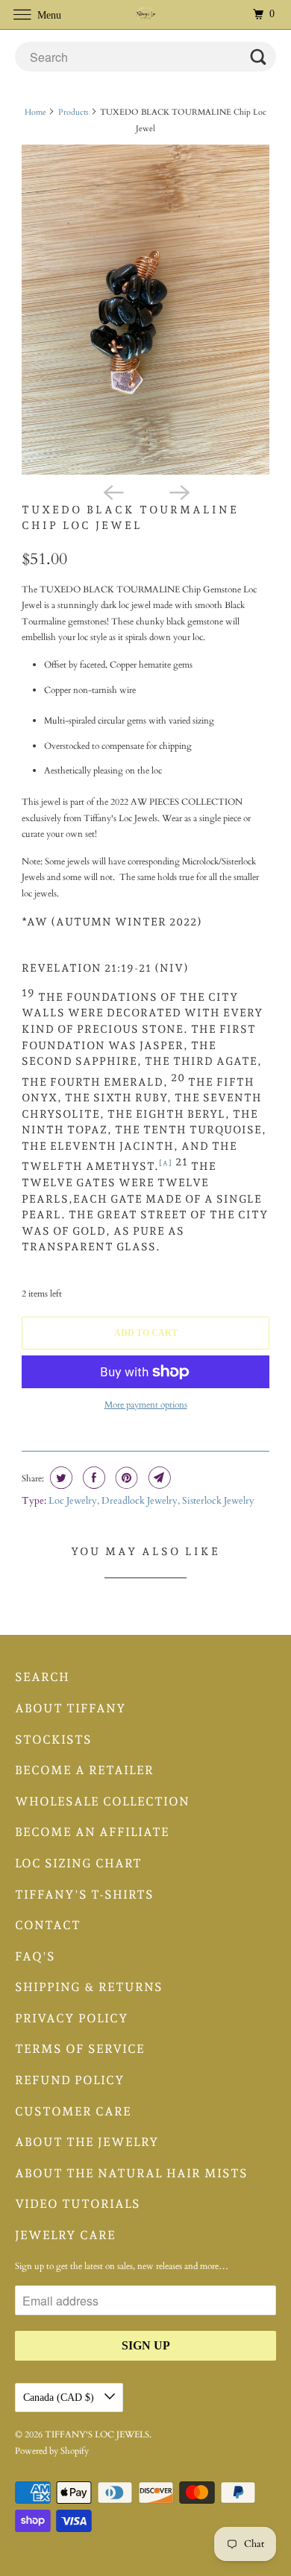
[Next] (178, 491)
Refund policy (70, 2080)
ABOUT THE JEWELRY (87, 2142)
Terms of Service (80, 2049)
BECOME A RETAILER (84, 1770)
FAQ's (35, 1956)
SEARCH (42, 1677)
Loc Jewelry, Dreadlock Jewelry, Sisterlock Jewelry (151, 1501)
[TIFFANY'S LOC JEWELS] (146, 15)
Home (35, 112)
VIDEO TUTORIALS (78, 2204)
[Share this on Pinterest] (125, 1478)
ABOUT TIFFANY (71, 1708)
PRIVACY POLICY (72, 2018)
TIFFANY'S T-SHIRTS (84, 1895)
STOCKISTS (53, 1740)
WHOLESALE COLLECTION (102, 1801)
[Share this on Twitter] (59, 1478)
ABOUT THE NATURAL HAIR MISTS (131, 2173)
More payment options (146, 1405)
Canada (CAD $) (60, 2398)
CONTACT (48, 1925)
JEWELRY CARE (65, 2235)
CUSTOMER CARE (73, 2111)
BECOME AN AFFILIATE (92, 1832)
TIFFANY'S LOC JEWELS (97, 2434)
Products (73, 112)
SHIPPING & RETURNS (89, 1987)
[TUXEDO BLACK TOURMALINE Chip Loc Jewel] (145, 310)
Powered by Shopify (52, 2451)
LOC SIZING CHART (78, 1863)
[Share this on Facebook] (92, 1478)
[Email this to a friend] (158, 1478)
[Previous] (113, 491)
